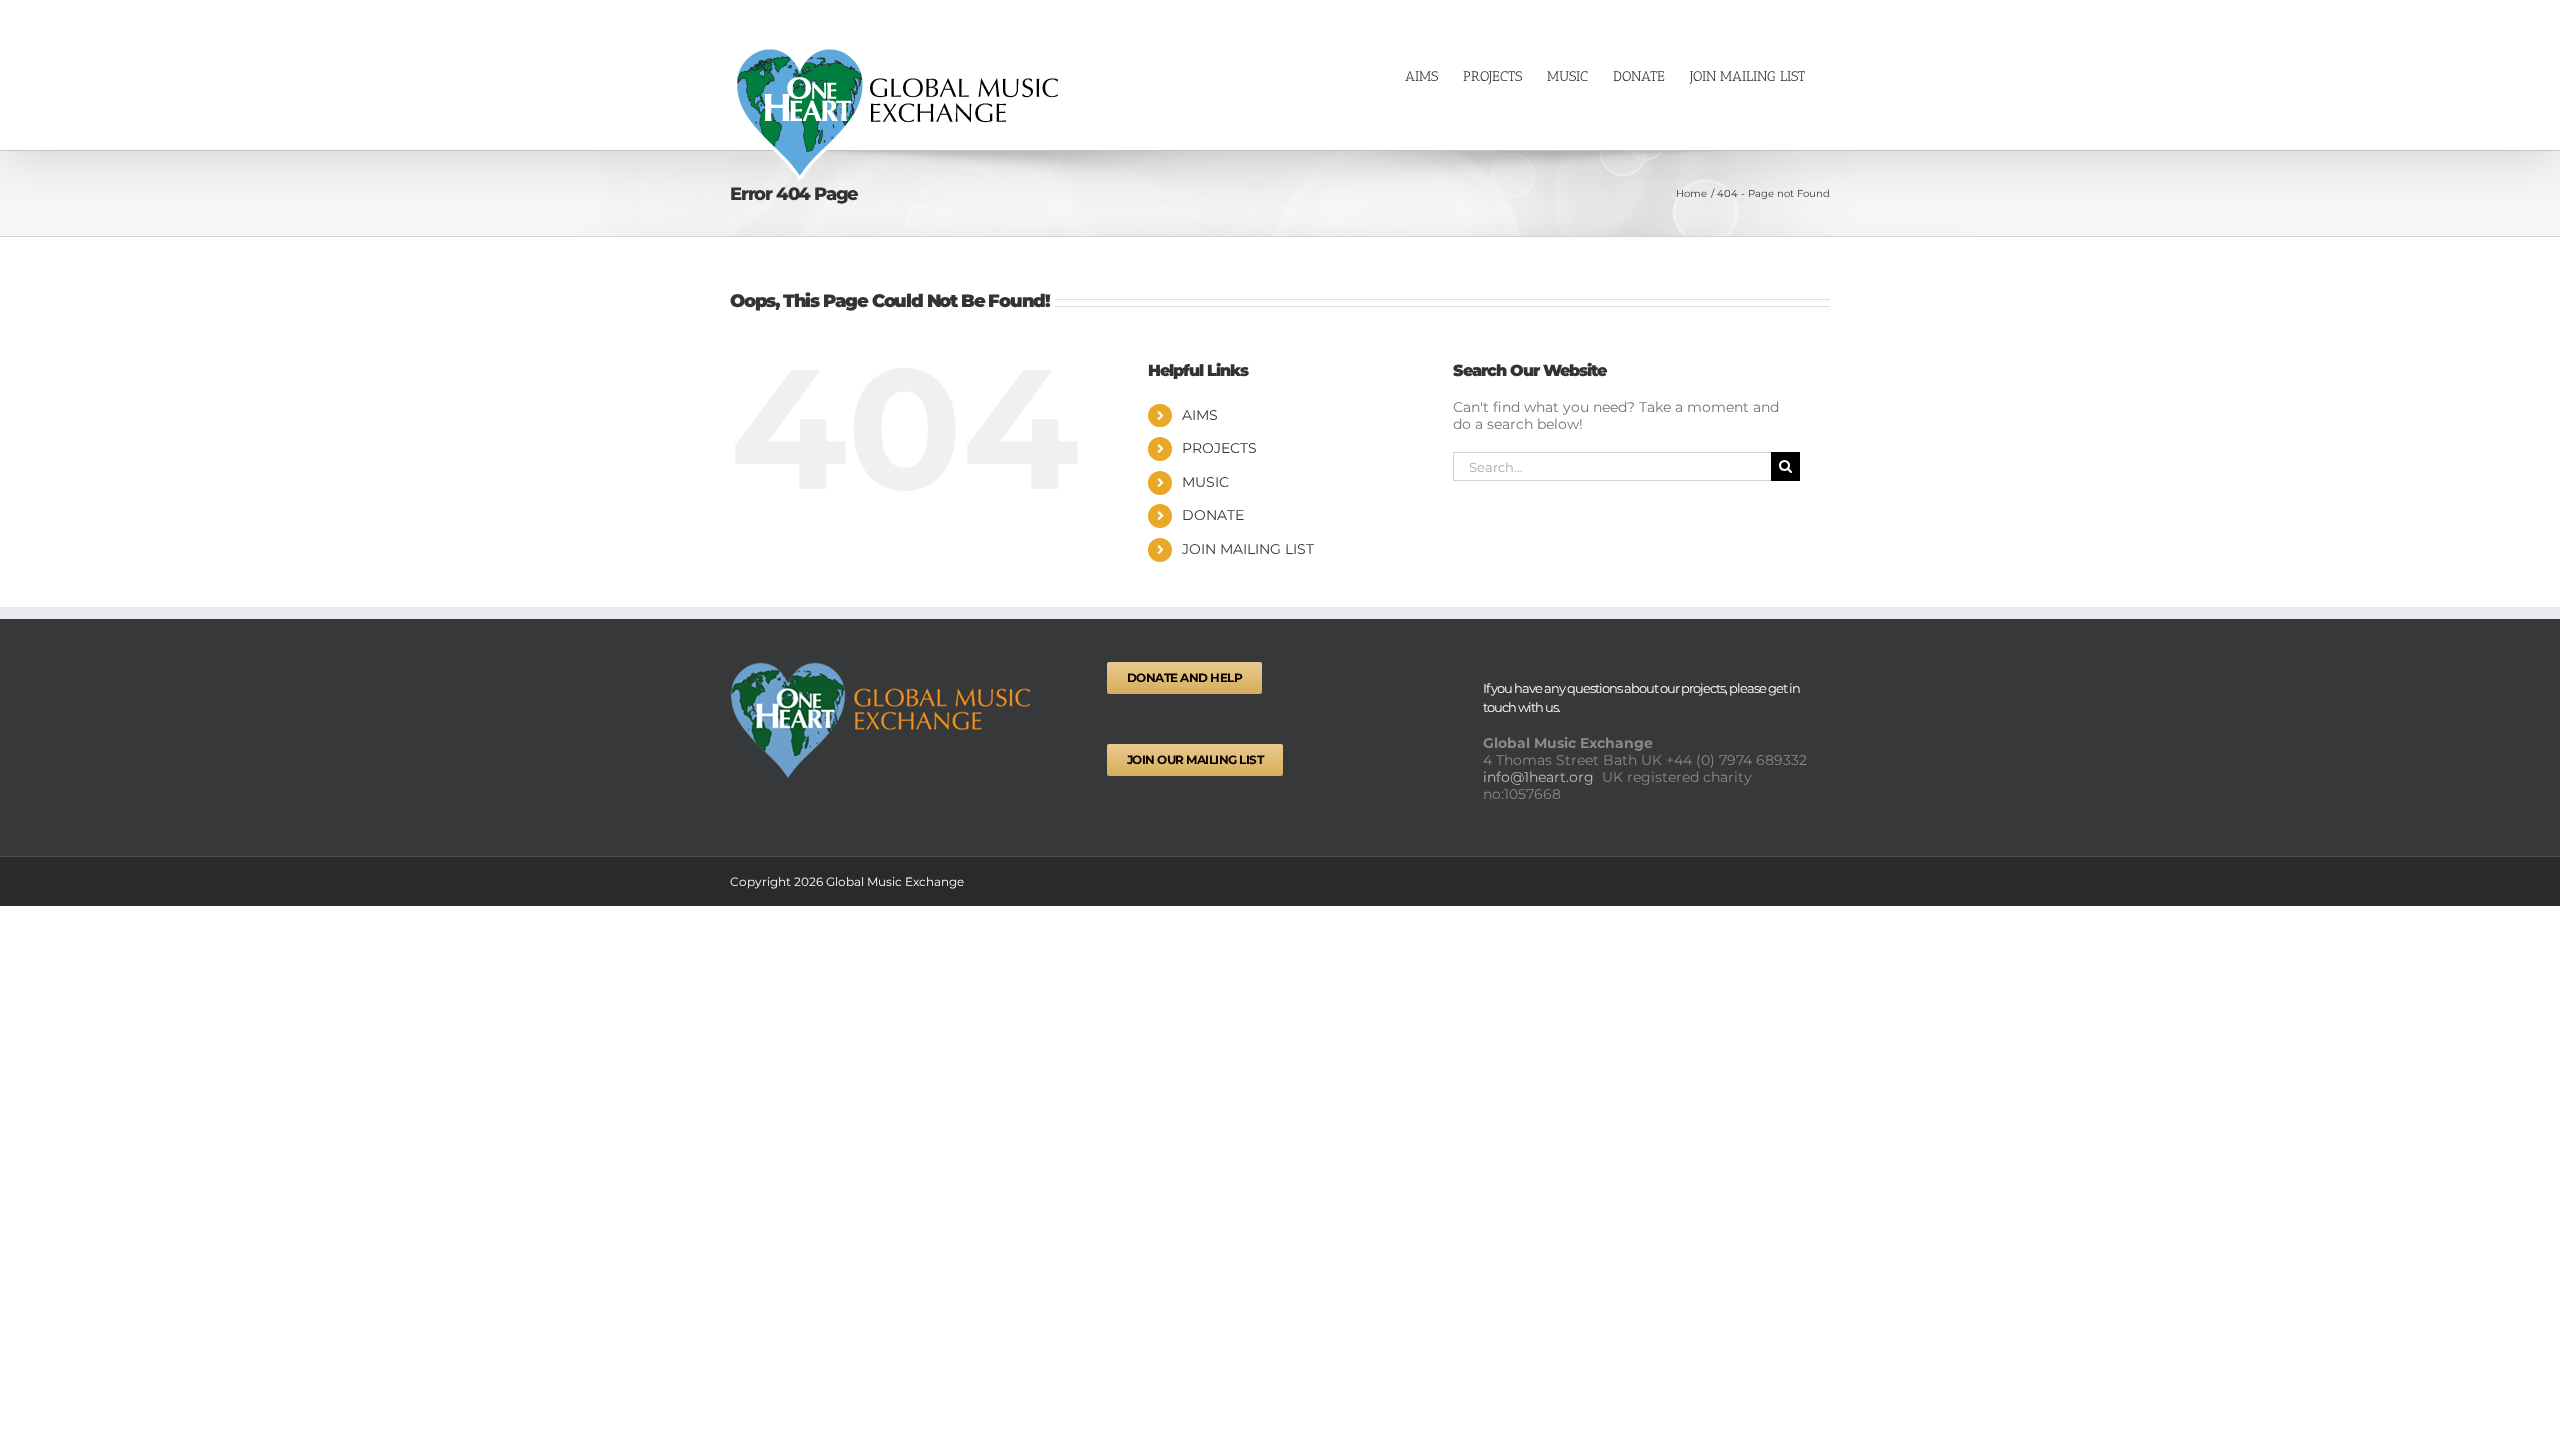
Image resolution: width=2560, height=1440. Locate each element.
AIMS (1200, 415)
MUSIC (1205, 482)
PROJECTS (1219, 448)
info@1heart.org (1540, 777)
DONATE (1213, 515)
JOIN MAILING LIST (1248, 549)
